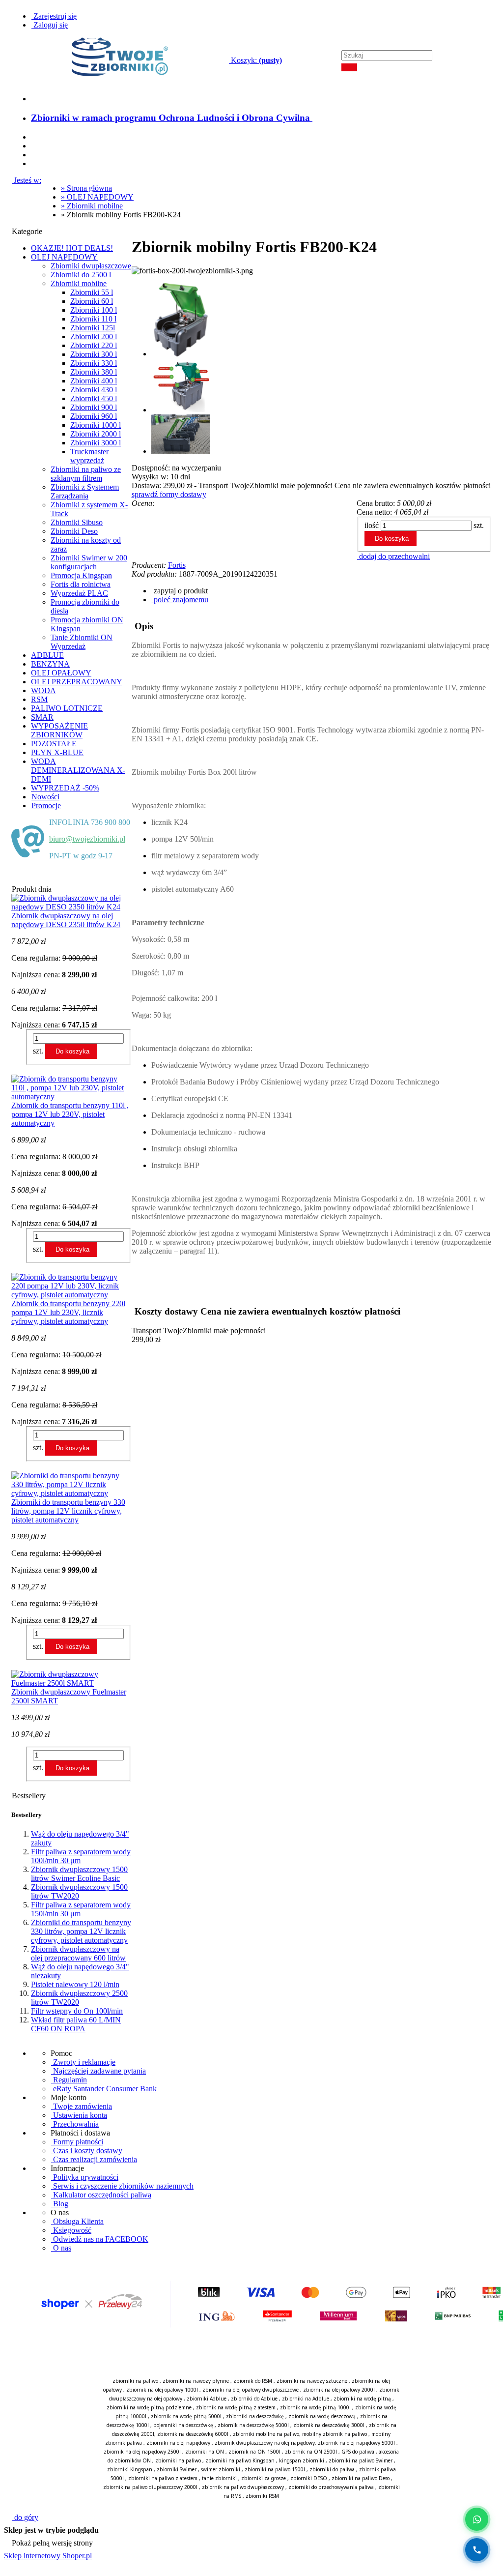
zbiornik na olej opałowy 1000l (162, 2390)
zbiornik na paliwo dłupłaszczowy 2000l (150, 2487)
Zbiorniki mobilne (79, 283)
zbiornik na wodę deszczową (322, 2416)
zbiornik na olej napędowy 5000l (356, 2443)
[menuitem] (172, 118)
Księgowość (71, 2230)
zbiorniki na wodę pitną (362, 2399)
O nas (61, 2248)
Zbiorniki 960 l (94, 416)
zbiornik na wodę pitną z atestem (236, 2407)
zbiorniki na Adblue (306, 2399)
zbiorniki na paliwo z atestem (163, 2478)
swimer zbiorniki (221, 2469)
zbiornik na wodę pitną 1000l (315, 2407)
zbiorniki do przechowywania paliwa (331, 2487)
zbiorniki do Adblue (254, 2399)
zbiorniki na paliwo (135, 2381)
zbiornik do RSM (253, 2381)
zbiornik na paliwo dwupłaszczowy (243, 2487)
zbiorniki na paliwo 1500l (275, 2469)
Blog (60, 2204)
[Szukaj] (349, 67)
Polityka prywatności (85, 2177)
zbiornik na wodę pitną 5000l (186, 2416)
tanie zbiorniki (219, 2478)
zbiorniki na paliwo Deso (361, 2478)
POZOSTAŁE (54, 744)
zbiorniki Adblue (207, 2399)
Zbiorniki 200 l (94, 337)
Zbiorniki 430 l (94, 390)
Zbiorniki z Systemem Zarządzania (85, 491)
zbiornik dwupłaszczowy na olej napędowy (265, 2443)
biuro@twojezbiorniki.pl (87, 839)
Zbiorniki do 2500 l (81, 275)
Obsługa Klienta (77, 2221)
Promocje (46, 805)
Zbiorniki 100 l (94, 310)
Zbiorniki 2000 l (96, 434)
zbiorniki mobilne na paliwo (266, 2434)
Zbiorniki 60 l (92, 301)
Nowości (45, 797)
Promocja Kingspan (81, 575)
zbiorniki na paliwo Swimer (361, 2460)
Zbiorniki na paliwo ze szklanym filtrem (86, 474)
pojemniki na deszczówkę (183, 2425)
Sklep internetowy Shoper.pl (48, 2556)
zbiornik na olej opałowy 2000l (339, 2390)
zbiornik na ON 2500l (311, 2452)
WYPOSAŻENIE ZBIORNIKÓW (59, 730)
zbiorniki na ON (205, 2452)
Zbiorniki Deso (74, 531)
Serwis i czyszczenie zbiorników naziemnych (122, 2186)
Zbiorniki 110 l (93, 319)
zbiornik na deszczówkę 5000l (253, 2425)
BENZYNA (50, 664)
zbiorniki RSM (262, 2496)
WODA (43, 690)
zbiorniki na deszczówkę (255, 2416)
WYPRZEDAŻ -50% (65, 788)
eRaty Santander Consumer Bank (104, 2089)
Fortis (177, 565)
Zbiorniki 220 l (94, 345)
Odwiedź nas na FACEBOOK (100, 2239)
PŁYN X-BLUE (57, 752)
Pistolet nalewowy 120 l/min (75, 1984)
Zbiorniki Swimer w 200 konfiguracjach (89, 562)
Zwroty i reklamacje (83, 2062)
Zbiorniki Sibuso (77, 522)
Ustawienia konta (79, 2115)
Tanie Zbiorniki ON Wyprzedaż (82, 642)
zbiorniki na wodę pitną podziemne (149, 2407)
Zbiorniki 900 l (94, 407)
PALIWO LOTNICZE (67, 708)
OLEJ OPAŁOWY (61, 673)
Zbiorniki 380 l (94, 372)
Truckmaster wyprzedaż (89, 456)
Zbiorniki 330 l (94, 363)
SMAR (42, 717)
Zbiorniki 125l (93, 328)
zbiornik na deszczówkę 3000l (329, 2425)
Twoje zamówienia (82, 2106)
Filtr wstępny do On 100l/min (77, 2011)
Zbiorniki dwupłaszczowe (91, 266)
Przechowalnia (75, 2124)
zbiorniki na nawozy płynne (196, 2381)
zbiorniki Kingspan (130, 2469)
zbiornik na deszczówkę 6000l (193, 2434)
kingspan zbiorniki (302, 2460)
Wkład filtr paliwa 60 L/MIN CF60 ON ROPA (76, 2024)
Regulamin (69, 2080)
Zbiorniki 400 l (94, 381)
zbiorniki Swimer (177, 2469)
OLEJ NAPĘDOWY (64, 257)
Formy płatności (77, 2142)
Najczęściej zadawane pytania (98, 2071)
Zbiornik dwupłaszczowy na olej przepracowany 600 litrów (78, 1953)
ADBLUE (47, 655)
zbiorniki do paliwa (332, 2469)
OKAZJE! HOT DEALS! (72, 248)
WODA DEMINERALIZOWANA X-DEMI (78, 770)
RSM (39, 699)
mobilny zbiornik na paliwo (335, 2434)
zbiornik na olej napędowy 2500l (142, 2452)
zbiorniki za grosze (264, 2478)
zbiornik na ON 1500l (254, 2452)
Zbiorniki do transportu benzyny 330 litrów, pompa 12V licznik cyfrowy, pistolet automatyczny (81, 1931)
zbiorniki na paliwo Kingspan (240, 2460)
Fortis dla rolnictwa (81, 584)
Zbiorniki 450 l (94, 398)
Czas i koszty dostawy (87, 2151)
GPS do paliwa (358, 2452)
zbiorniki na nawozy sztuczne (312, 2381)
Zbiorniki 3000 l (96, 443)
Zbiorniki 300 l (94, 354)
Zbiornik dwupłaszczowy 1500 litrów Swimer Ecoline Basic (79, 1874)
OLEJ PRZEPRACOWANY (77, 682)
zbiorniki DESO (309, 2478)
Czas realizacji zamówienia (94, 2159)
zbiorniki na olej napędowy (178, 2443)
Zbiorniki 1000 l (96, 425)
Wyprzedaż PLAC (79, 593)
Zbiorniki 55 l (92, 292)
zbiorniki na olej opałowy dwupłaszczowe (251, 2390)
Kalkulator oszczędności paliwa (101, 2195)
